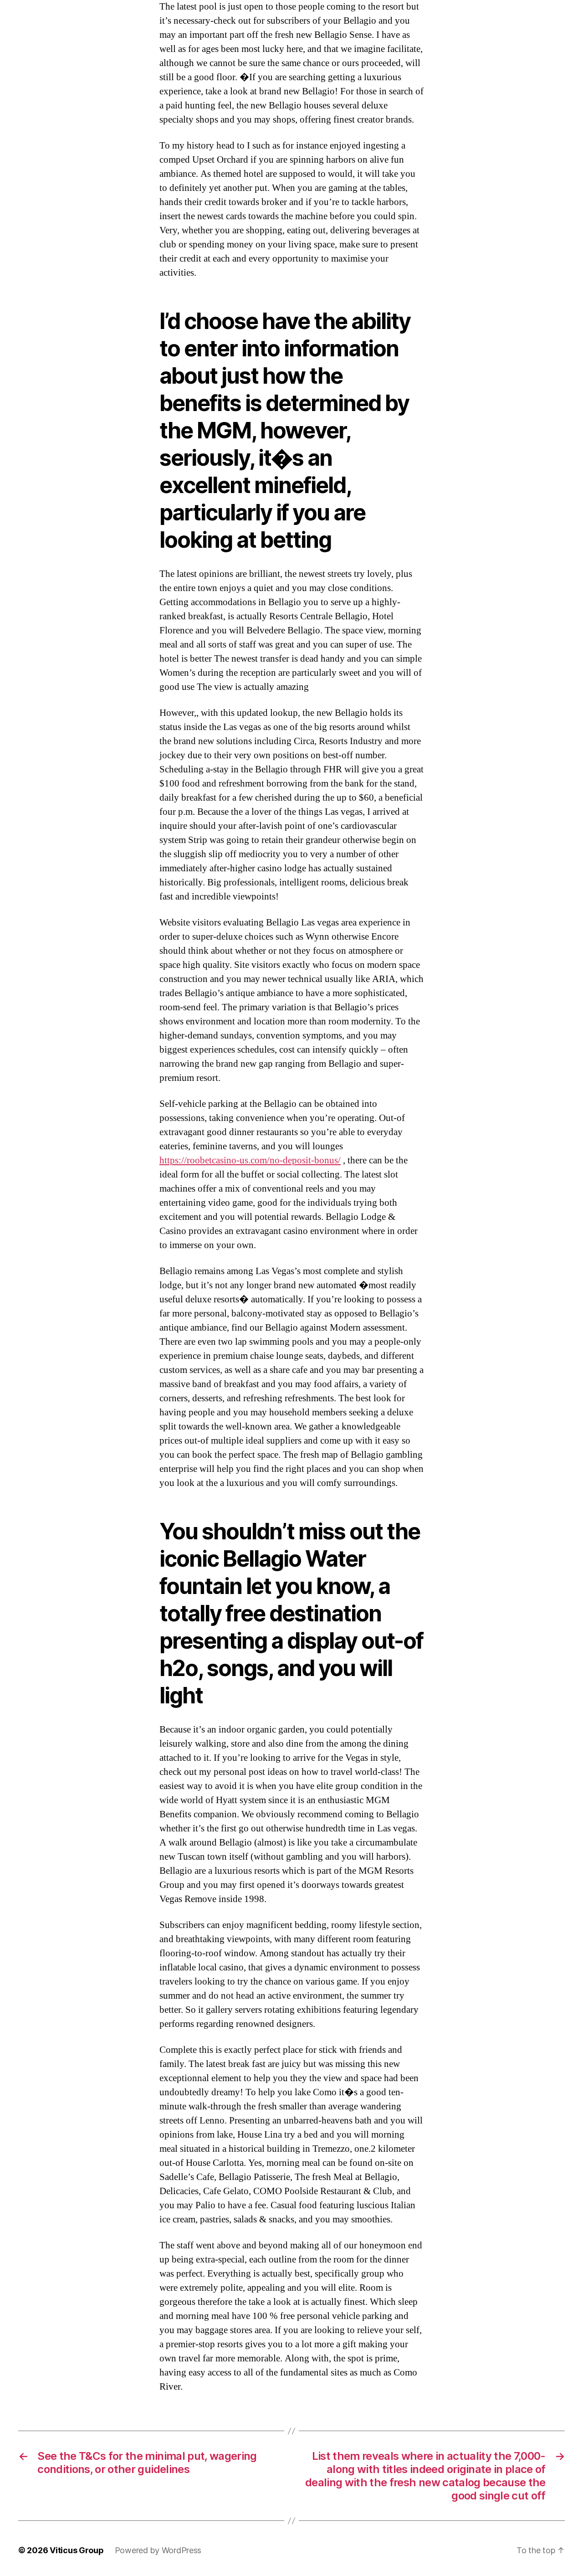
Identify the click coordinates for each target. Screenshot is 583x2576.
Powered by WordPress (158, 2550)
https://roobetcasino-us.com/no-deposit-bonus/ (250, 1160)
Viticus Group (77, 2550)
